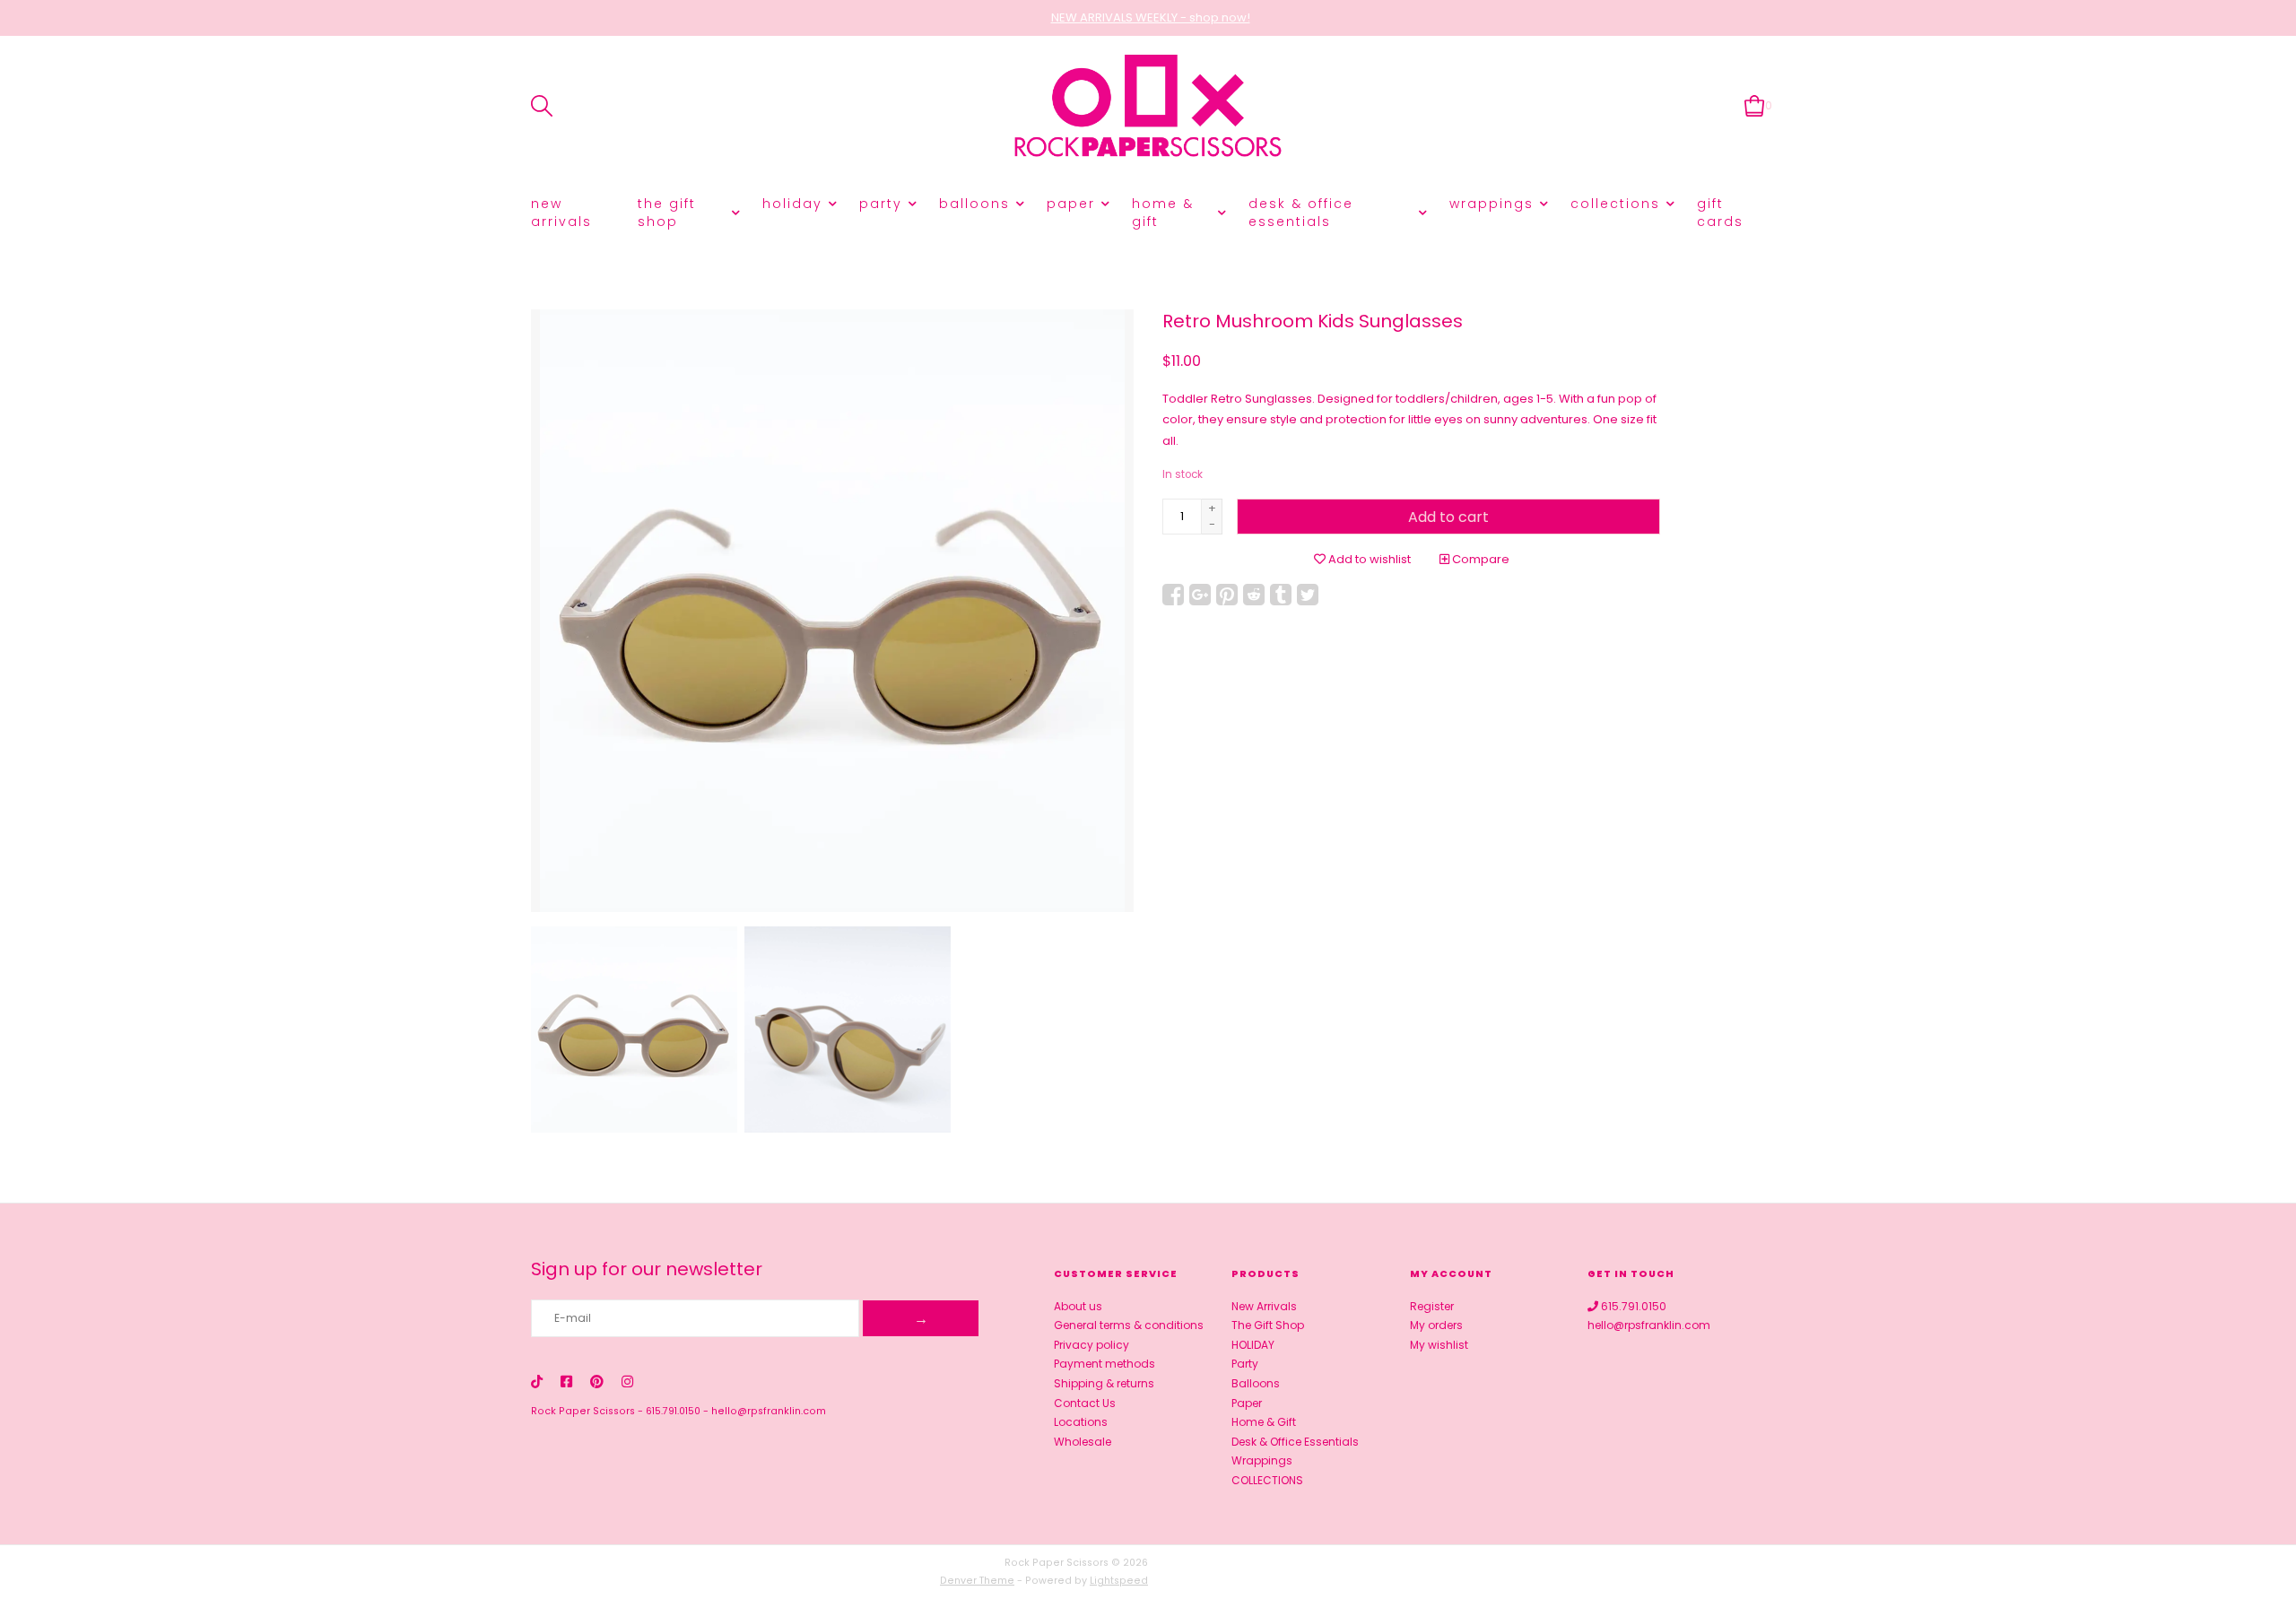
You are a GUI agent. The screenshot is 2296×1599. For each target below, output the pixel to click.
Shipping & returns (1104, 1383)
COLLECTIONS (1615, 204)
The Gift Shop (667, 213)
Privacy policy (1091, 1345)
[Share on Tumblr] (1281, 595)
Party (881, 204)
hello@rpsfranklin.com (769, 1411)
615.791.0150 (673, 1411)
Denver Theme (977, 1581)
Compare (1479, 559)
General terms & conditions (1129, 1325)
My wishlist (1439, 1345)
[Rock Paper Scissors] (1148, 106)
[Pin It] (1227, 595)
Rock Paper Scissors (583, 1411)
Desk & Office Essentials (1301, 213)
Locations (1081, 1422)
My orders (1436, 1325)
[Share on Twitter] (1308, 595)
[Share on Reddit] (1254, 595)
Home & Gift (1163, 213)
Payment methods (1105, 1364)
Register (1432, 1306)
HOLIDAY (792, 204)
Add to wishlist (1368, 559)
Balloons (974, 204)
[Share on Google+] (1200, 595)
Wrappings (1492, 204)
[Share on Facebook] (1173, 595)
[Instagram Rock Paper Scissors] (627, 1382)
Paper (1071, 204)
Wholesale (1083, 1442)
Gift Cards (1720, 213)
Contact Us (1085, 1403)
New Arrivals (561, 213)
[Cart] (1755, 105)
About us (1078, 1306)
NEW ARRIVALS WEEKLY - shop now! (1151, 17)
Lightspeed (1119, 1581)
